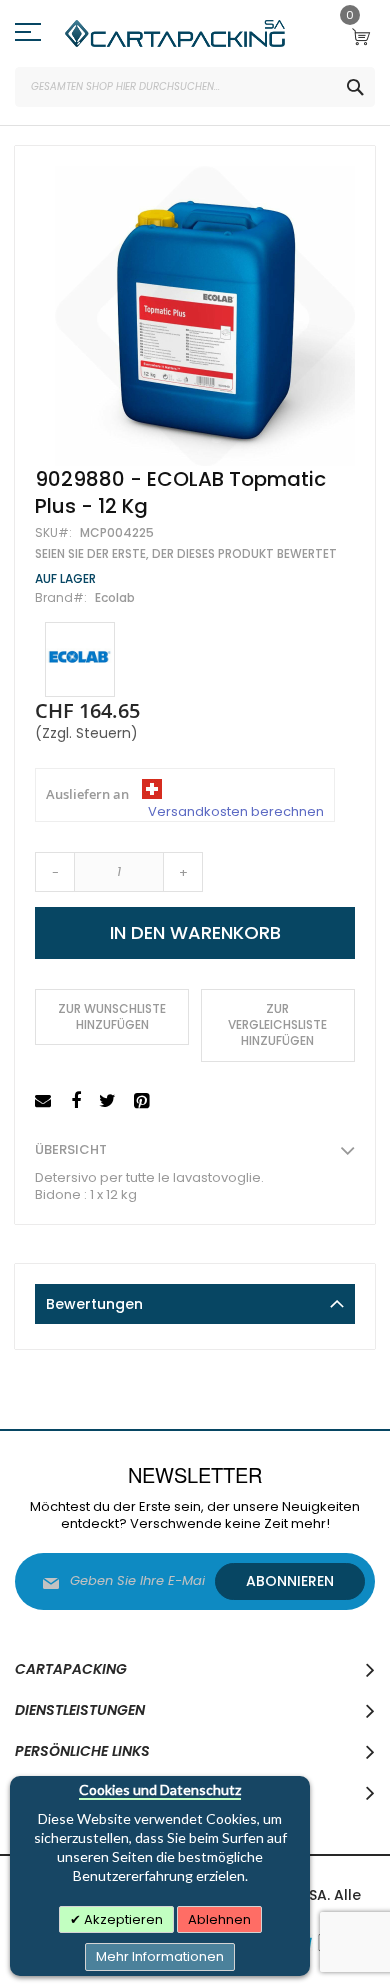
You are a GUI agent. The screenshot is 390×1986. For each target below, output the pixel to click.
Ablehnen (219, 1919)
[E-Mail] (45, 1101)
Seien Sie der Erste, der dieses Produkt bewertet (186, 554)
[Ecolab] (80, 659)
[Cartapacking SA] (175, 33)
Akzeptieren (122, 1919)
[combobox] (195, 87)
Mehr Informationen (160, 1956)
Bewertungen (94, 1304)
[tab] (195, 1304)
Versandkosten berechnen (236, 812)
